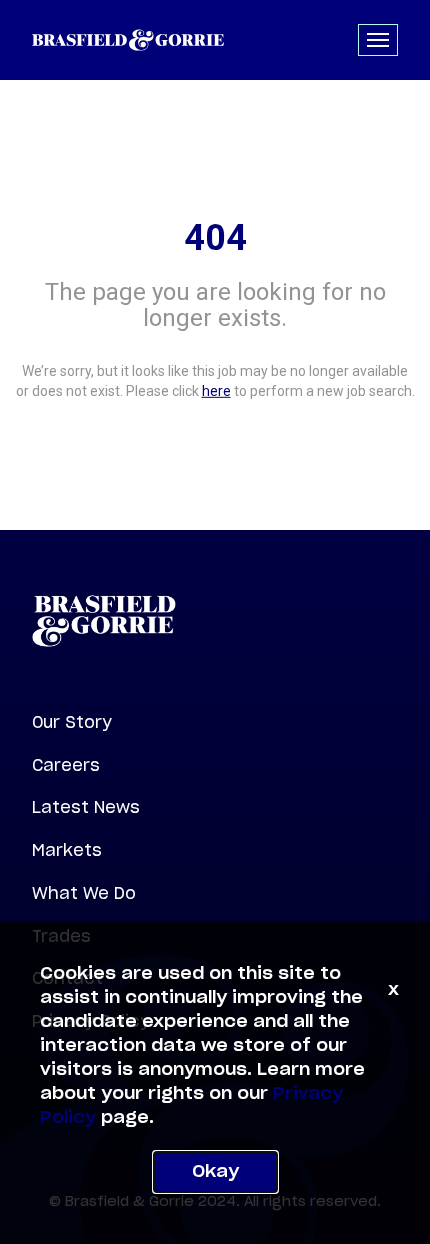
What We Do (84, 893)
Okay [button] (215, 1172)
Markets (67, 850)
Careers (66, 765)
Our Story (72, 722)
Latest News (86, 807)
